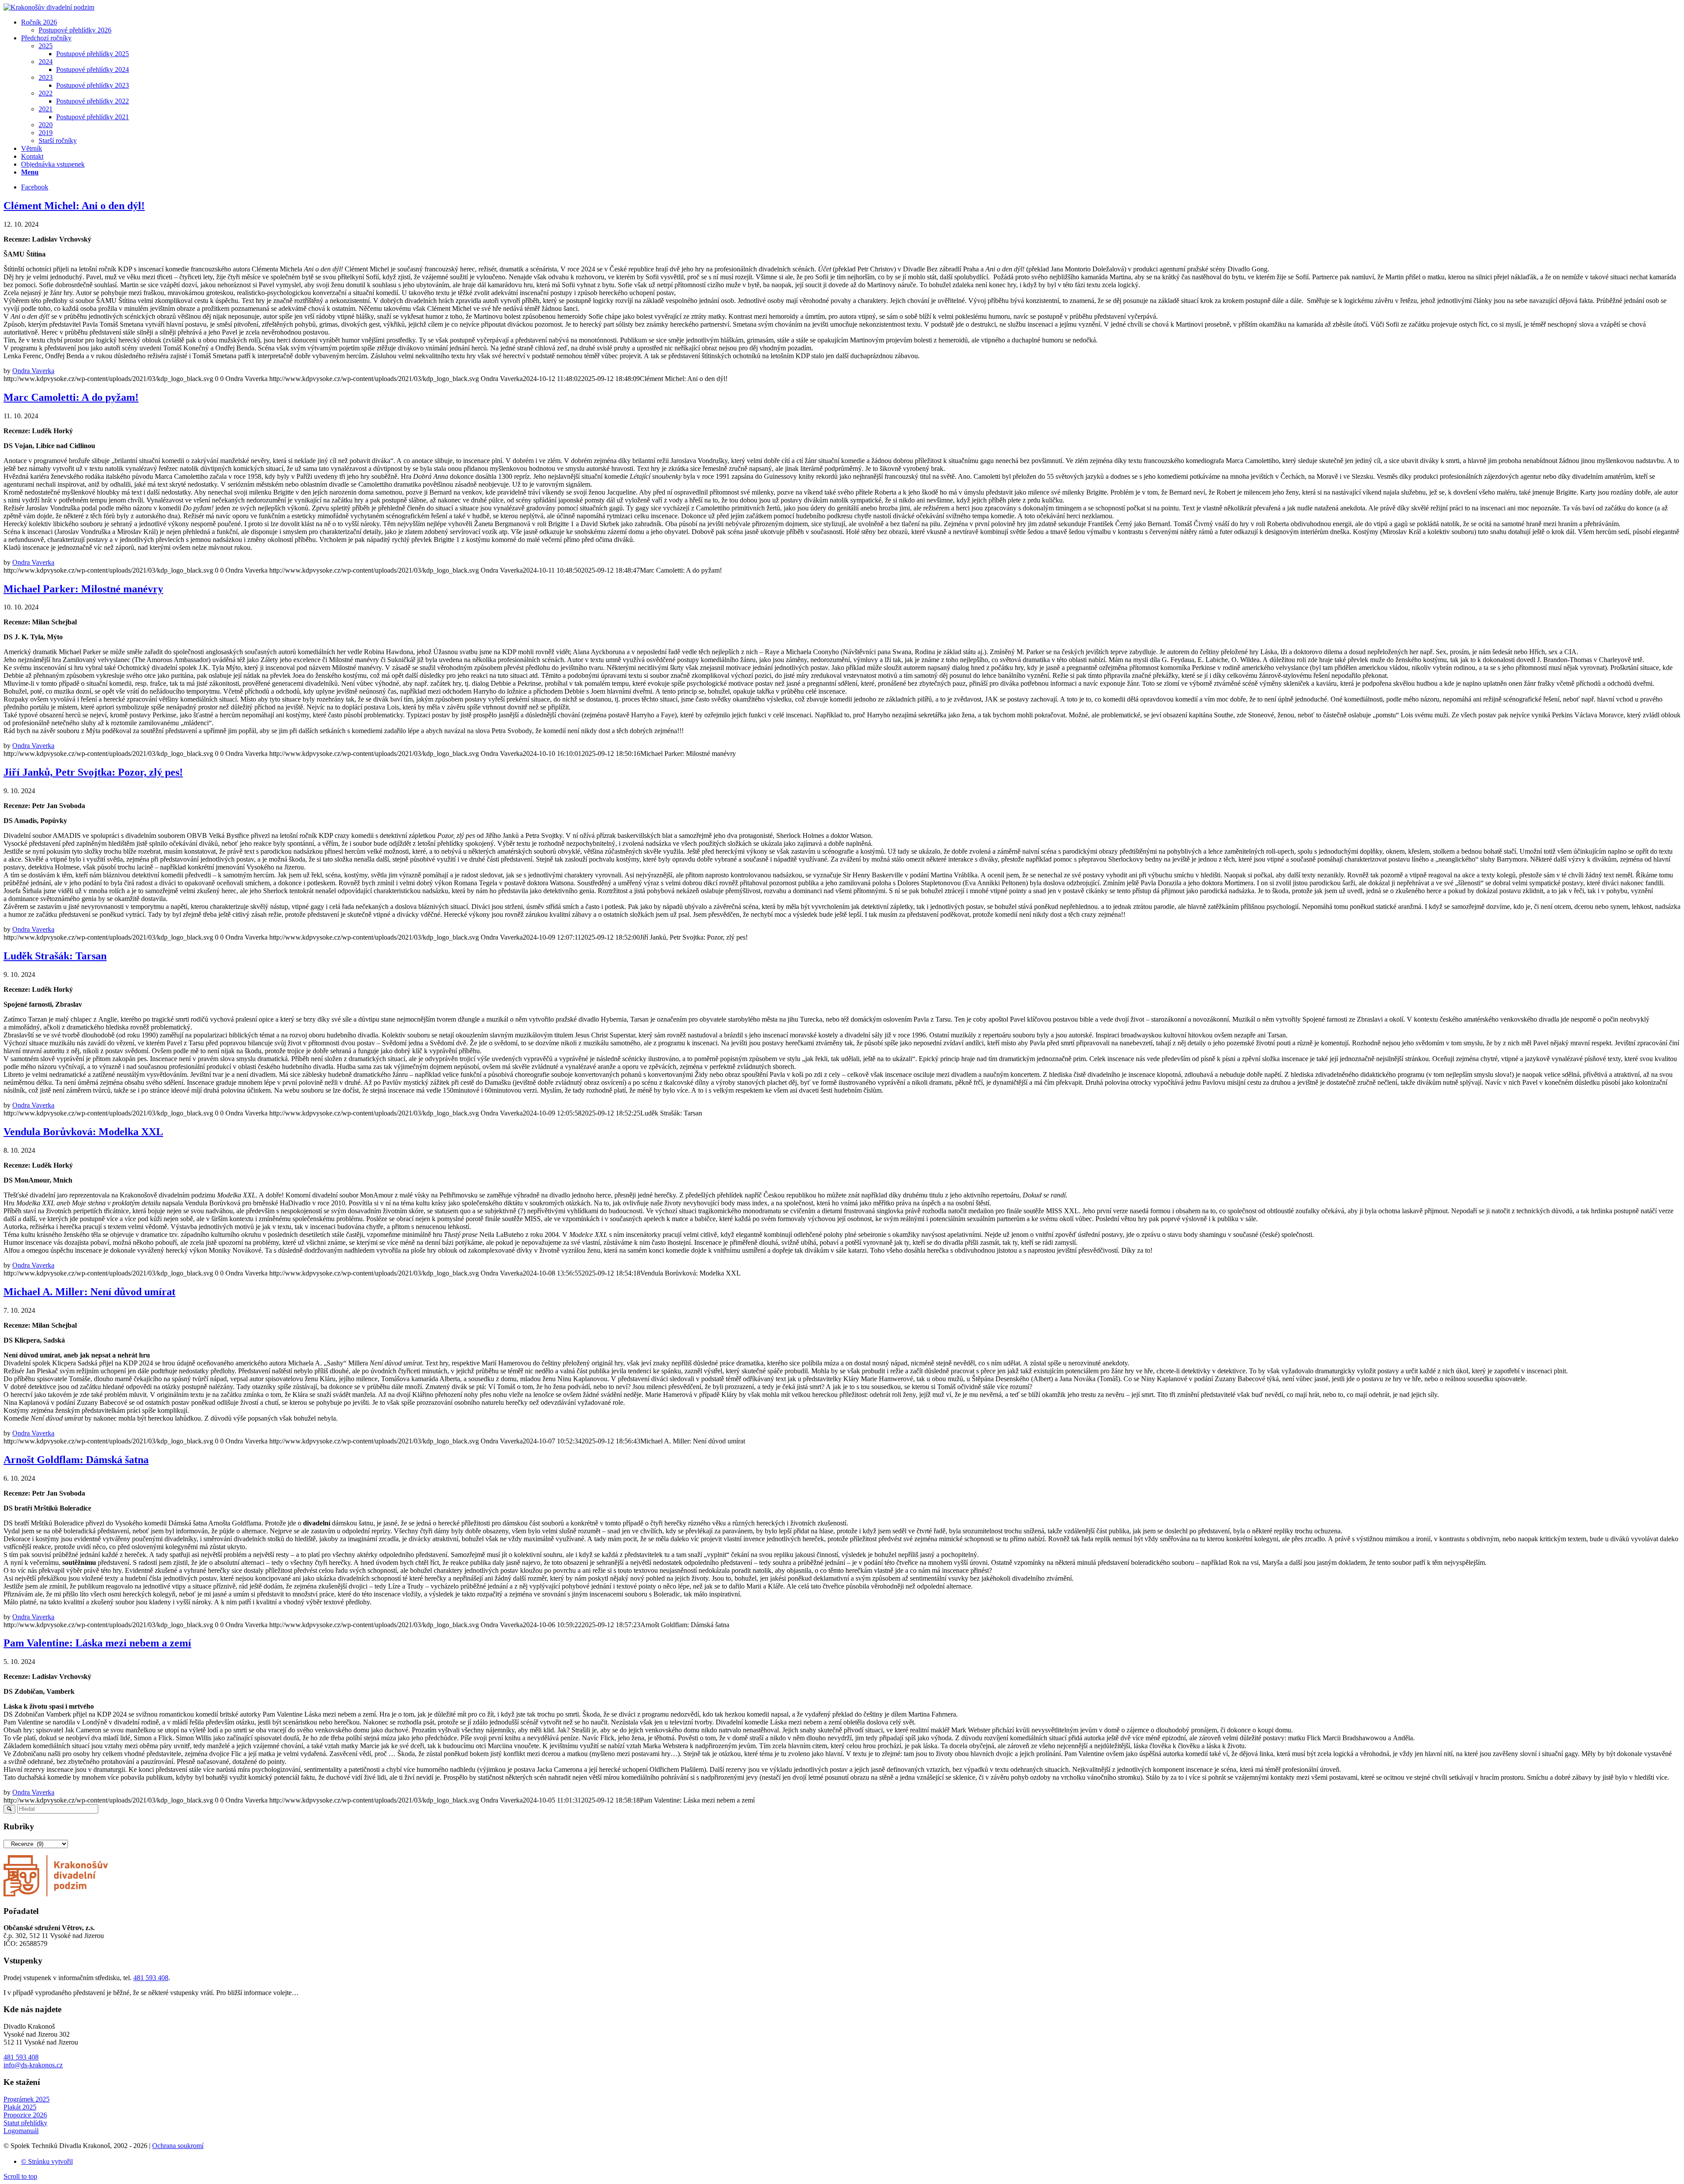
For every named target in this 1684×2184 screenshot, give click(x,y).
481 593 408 (151, 1978)
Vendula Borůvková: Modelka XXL (83, 1132)
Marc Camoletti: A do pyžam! (71, 397)
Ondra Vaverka (33, 371)
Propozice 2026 (25, 2115)
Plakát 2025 (20, 2107)
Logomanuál (21, 2131)
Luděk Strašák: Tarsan (55, 956)
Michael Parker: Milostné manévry (83, 589)
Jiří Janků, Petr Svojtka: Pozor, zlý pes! (93, 772)
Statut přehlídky (25, 2123)
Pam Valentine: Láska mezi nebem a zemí (97, 1643)
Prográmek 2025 (27, 2099)
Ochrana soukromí (178, 2146)
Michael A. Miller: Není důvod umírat (89, 1292)
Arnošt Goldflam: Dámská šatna (76, 1460)
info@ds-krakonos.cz (33, 2065)
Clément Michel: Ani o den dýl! (74, 206)
